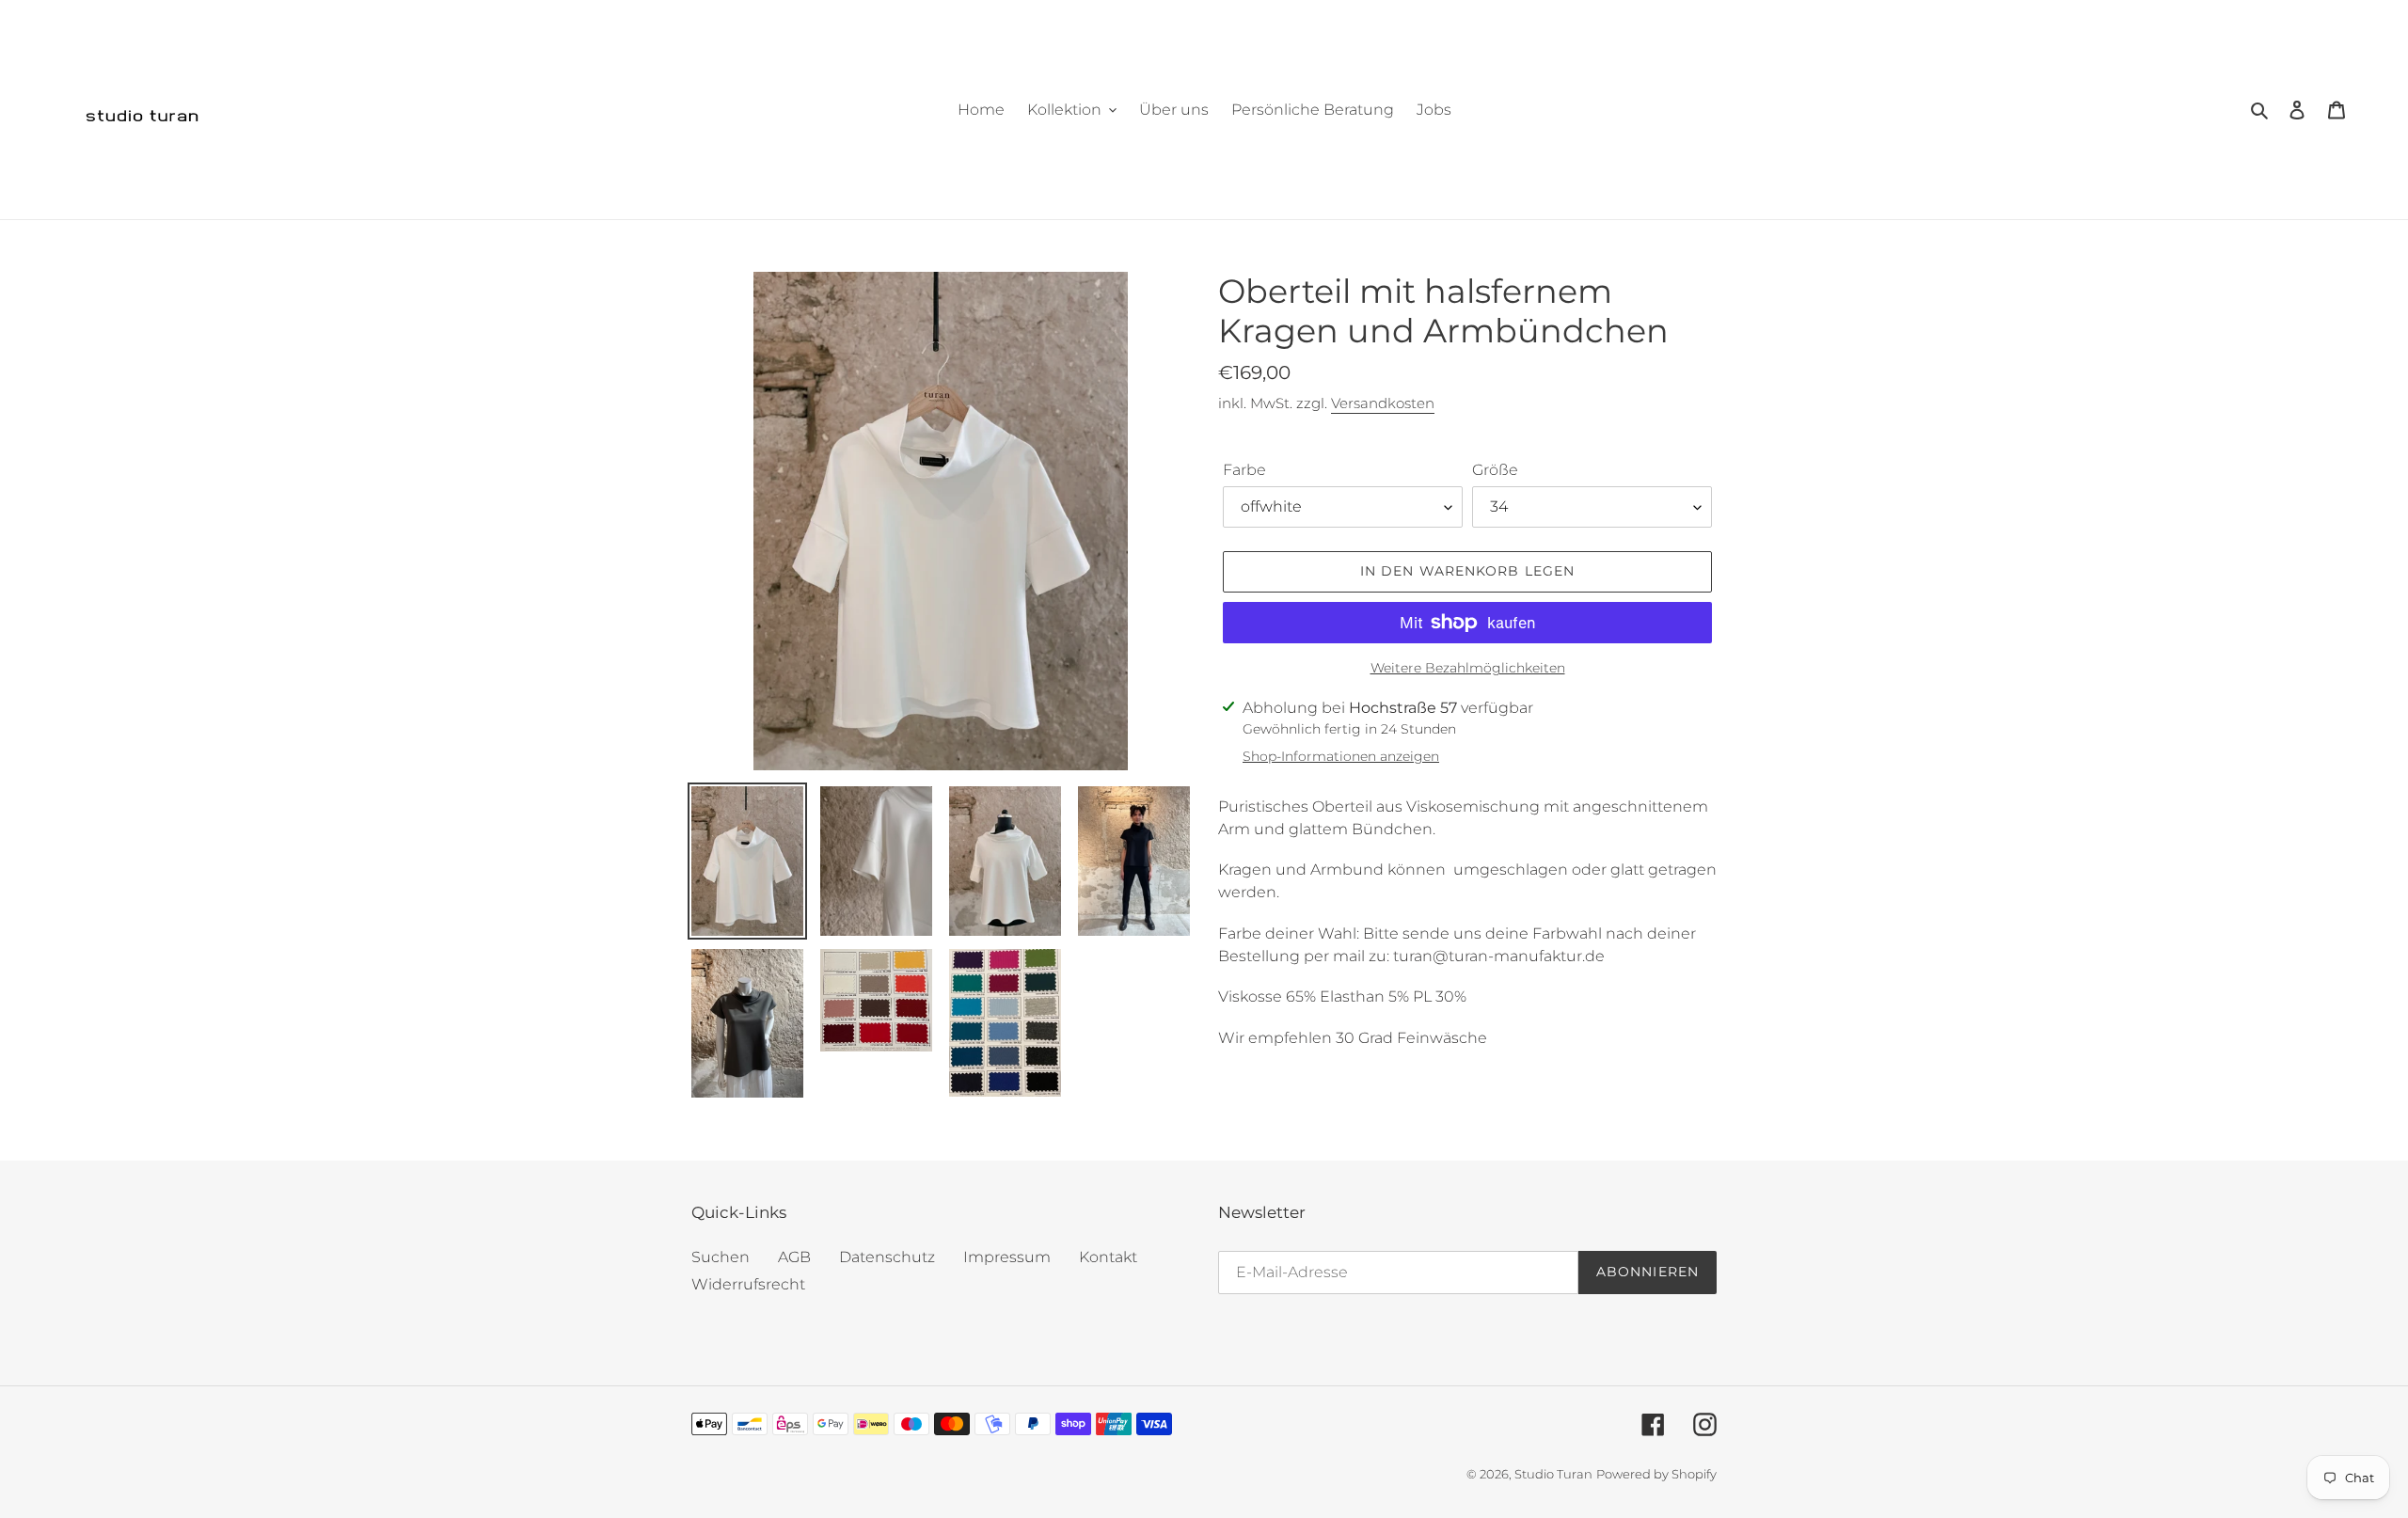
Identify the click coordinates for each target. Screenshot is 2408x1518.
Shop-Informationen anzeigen (1341, 756)
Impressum (1007, 1257)
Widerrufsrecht (748, 1284)
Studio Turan (1553, 1474)
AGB (794, 1257)
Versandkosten (1383, 403)
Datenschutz (887, 1257)
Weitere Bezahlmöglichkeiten (1468, 668)
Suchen (721, 1257)
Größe (1495, 470)
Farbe (1244, 470)
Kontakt (1108, 1257)
